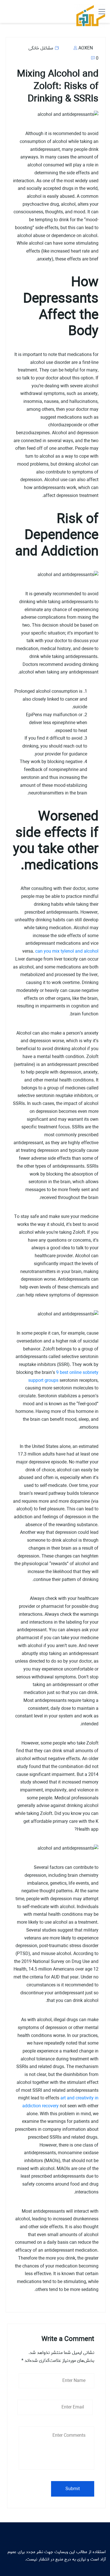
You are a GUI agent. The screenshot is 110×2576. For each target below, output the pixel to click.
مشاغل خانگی (41, 48)
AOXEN (85, 48)
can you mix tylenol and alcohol (67, 951)
